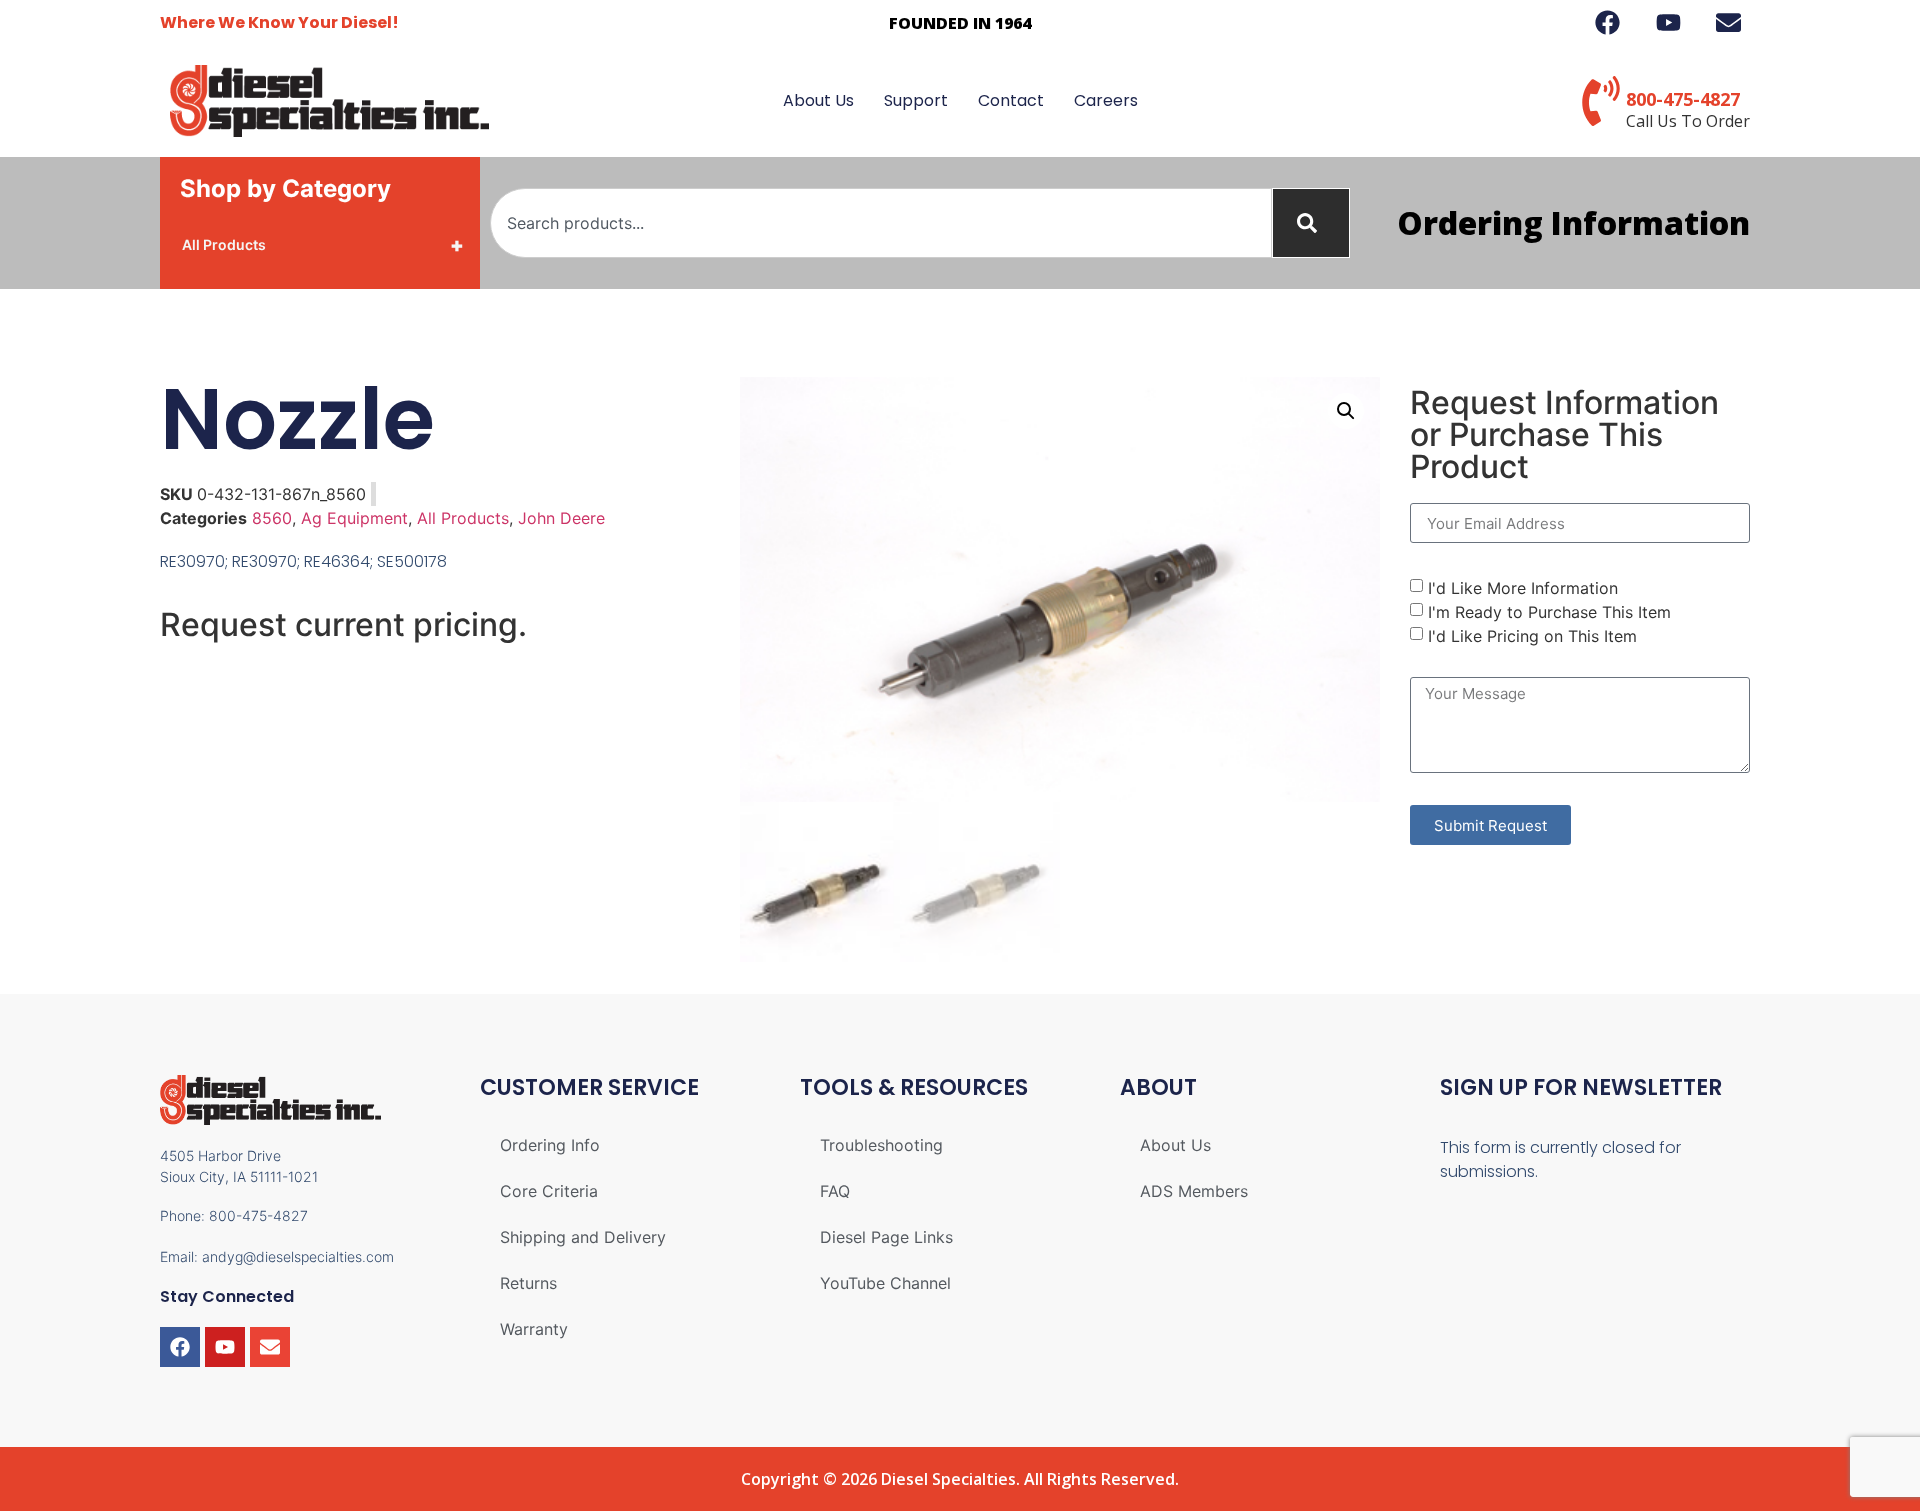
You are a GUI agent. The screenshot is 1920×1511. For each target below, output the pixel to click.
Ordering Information (1573, 222)
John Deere (561, 518)
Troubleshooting (881, 1145)
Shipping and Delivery (583, 1237)
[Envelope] (270, 1347)
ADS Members (1194, 1191)
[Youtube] (225, 1347)
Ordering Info (550, 1145)
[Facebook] (180, 1347)
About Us (818, 100)
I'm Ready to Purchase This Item (1549, 612)
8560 (272, 518)
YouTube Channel (885, 1283)
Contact (1011, 100)
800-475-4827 (1683, 99)
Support (916, 100)
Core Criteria (549, 1191)
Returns (528, 1283)
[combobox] (881, 223)
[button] (1346, 411)
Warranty (534, 1329)
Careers (1106, 100)
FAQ (835, 1191)
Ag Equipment (354, 518)
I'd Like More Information (1523, 588)
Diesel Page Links (886, 1237)
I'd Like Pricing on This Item (1532, 636)
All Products (323, 245)
